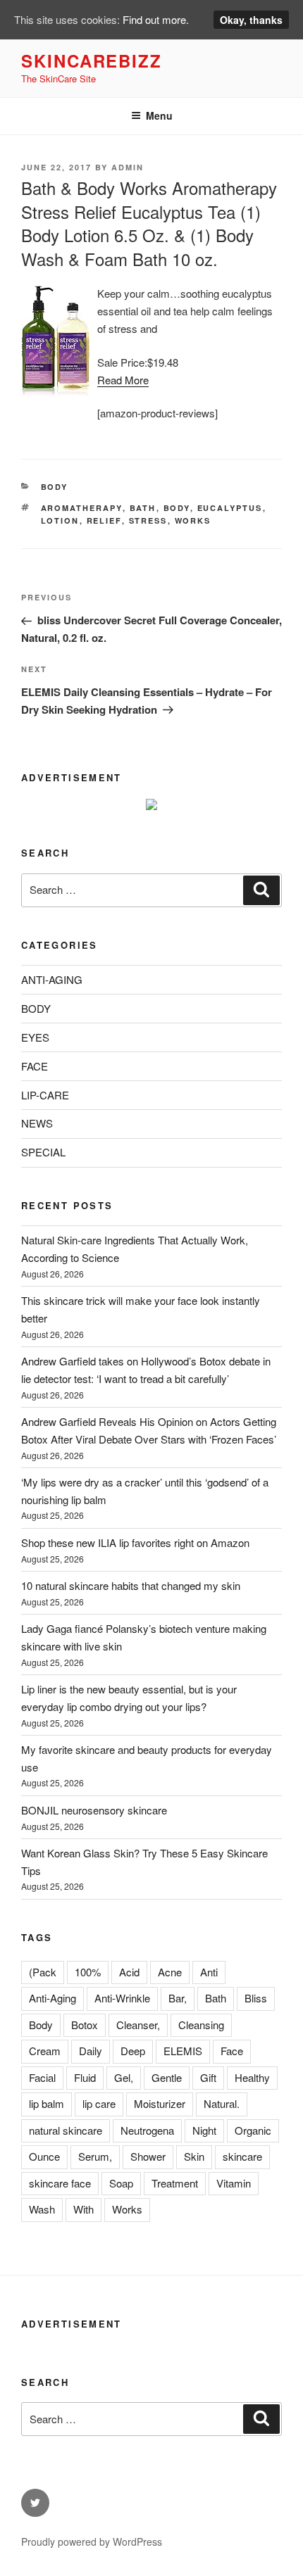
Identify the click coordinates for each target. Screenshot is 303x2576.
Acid (129, 1972)
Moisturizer (160, 2103)
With (84, 2209)
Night (204, 2130)
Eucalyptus (230, 508)
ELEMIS (183, 2051)
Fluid (85, 2077)
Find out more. (156, 19)
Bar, (178, 1998)
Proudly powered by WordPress (92, 2542)
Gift (208, 2077)
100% (88, 1972)
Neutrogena (147, 2130)
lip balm (47, 2103)
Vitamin (234, 2183)
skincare (242, 2156)
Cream (45, 2051)
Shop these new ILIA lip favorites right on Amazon (135, 1542)
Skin (194, 2156)
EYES (35, 1037)
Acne (170, 1972)
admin (128, 167)
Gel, (124, 2077)
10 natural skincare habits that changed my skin (131, 1585)
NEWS (37, 1123)
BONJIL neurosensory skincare (94, 1810)
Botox (85, 2025)
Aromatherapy (82, 508)
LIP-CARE (45, 1095)
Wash (42, 2209)
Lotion (60, 520)
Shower (148, 2156)
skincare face (60, 2183)
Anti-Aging (52, 1998)
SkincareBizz (92, 61)
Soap (121, 2183)
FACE (35, 1066)
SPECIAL (43, 1152)
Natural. (222, 2103)
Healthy (252, 2077)
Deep (133, 2051)
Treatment (175, 2183)
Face (232, 2051)
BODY (55, 487)
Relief (104, 520)
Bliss (256, 1998)
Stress (148, 520)
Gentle (167, 2077)
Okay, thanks (251, 20)
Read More (123, 380)
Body (177, 508)
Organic (253, 2130)
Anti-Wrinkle (122, 1998)
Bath (143, 508)
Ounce (44, 2156)
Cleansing (201, 2025)
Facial (42, 2077)
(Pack (43, 1972)
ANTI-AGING (52, 979)
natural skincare (66, 2130)
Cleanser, (138, 2025)
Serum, (95, 2156)
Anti (209, 1972)
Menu (159, 115)
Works (193, 520)
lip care (99, 2103)
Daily (91, 2051)
